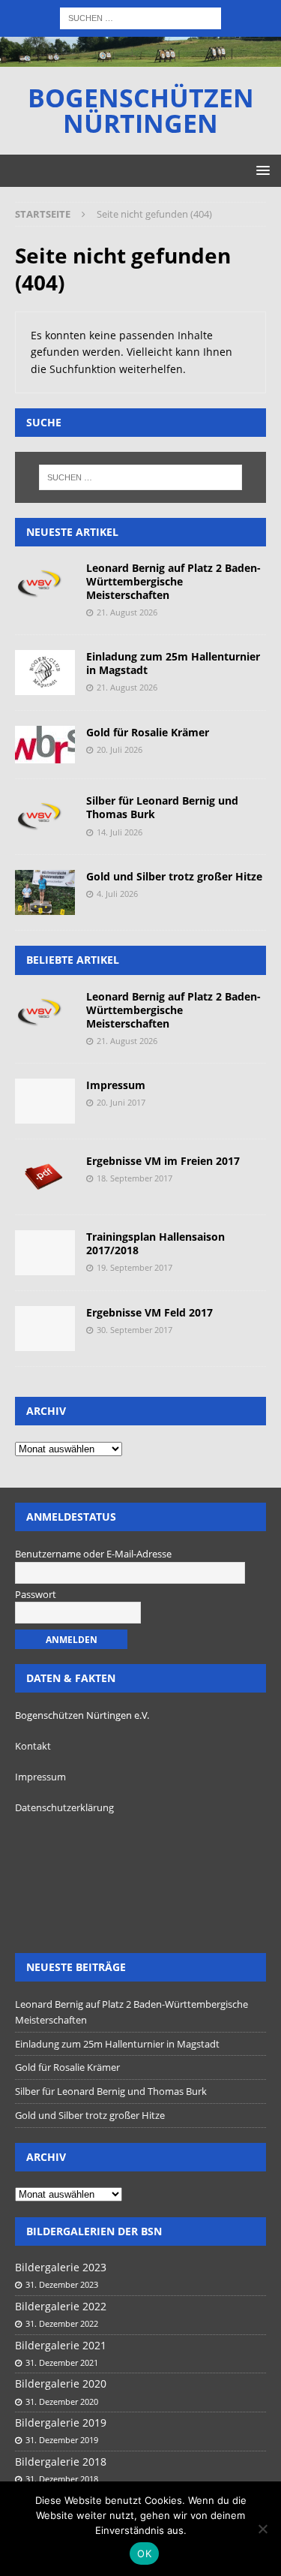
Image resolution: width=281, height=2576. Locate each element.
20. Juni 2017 (121, 1102)
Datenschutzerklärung (64, 1807)
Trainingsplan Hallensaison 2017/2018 (155, 1243)
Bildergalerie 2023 (61, 2267)
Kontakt (33, 1746)
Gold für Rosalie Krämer (148, 732)
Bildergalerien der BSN (94, 2231)
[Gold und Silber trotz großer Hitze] (45, 892)
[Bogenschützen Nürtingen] (140, 58)
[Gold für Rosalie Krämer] (45, 745)
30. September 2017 (135, 1330)
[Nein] (262, 2529)
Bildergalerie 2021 (61, 2345)
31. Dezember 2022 (62, 2323)
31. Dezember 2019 (62, 2440)
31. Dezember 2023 (62, 2284)
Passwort (36, 1594)
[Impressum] (45, 1101)
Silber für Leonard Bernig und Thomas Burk (162, 807)
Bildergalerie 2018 (61, 2462)
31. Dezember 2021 (62, 2362)
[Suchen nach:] (140, 17)
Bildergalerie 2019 (61, 2423)
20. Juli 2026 (120, 749)
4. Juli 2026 (117, 894)
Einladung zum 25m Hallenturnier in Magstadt (173, 663)
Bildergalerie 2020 (61, 2383)
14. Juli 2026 (120, 832)
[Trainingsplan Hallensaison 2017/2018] (45, 1253)
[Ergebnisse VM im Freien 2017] (45, 1177)
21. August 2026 (127, 612)
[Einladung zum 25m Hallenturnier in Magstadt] (45, 673)
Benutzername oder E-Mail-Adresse (93, 1554)
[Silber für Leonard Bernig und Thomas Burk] (45, 817)
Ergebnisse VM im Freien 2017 (163, 1161)
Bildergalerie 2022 (61, 2306)
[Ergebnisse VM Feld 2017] (45, 1329)
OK (144, 2553)
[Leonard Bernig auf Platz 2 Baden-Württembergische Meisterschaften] (45, 584)
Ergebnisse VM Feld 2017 (149, 1312)
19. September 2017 (135, 1267)
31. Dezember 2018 (62, 2479)
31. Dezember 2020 (62, 2401)
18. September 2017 (135, 1178)
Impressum (116, 1085)
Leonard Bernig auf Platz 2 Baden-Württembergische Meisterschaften (173, 581)
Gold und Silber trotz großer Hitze (174, 876)
